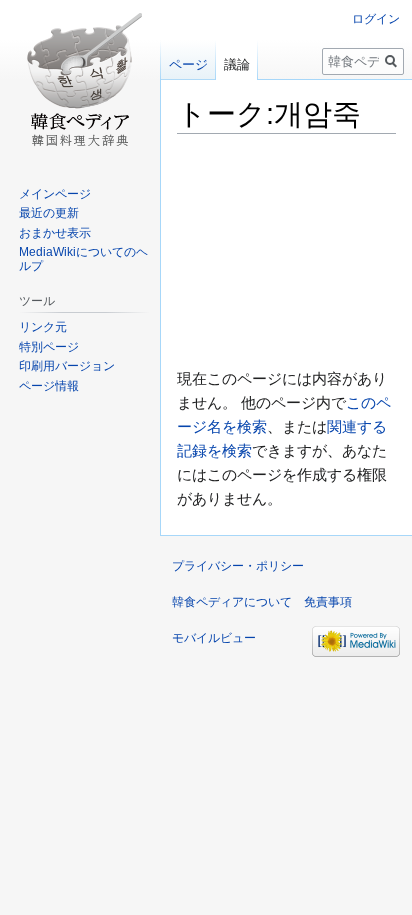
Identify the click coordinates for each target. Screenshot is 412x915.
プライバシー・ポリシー (238, 566)
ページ (188, 64)
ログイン (376, 19)
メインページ (55, 194)
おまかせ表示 (55, 233)
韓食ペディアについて (232, 602)
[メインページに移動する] (80, 80)
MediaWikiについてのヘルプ (83, 259)
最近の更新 (49, 213)
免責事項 (328, 602)
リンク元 (43, 327)
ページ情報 (49, 386)
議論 (237, 64)
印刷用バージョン (67, 366)
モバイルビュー (214, 638)
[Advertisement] (286, 251)
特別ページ (49, 347)
